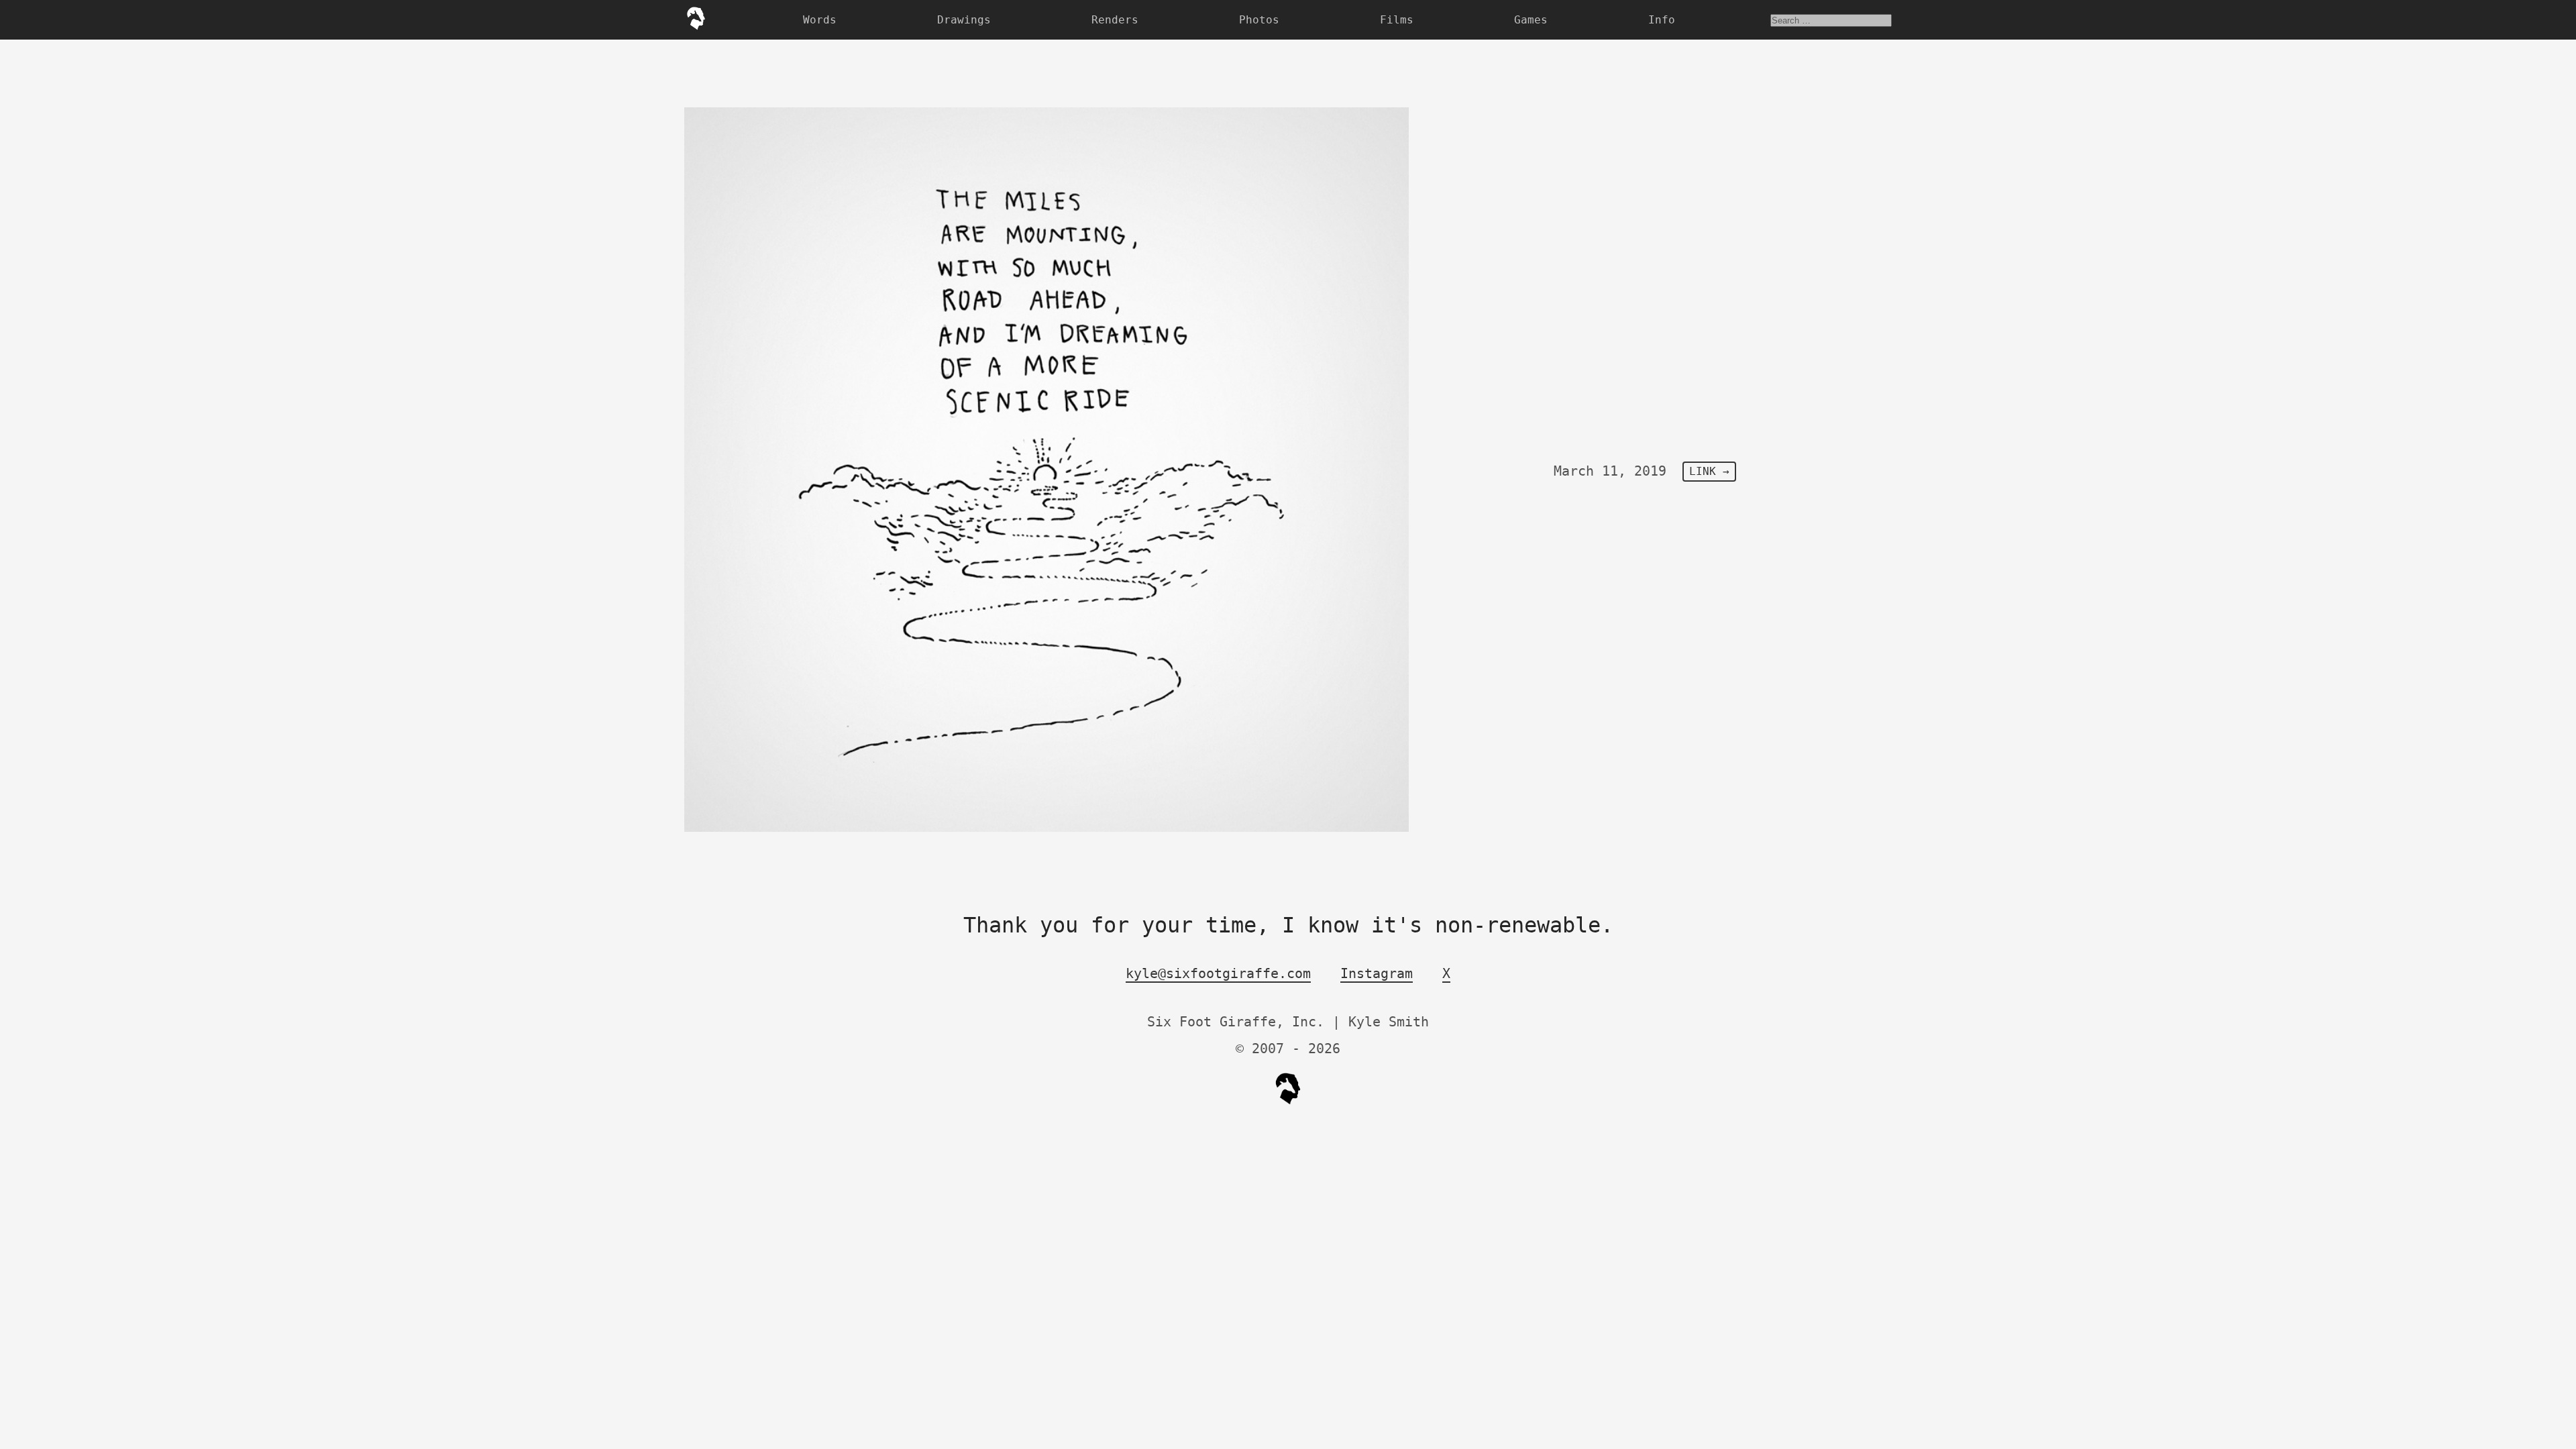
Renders (1115, 20)
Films (1397, 20)
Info (1662, 20)
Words (820, 20)
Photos (1259, 20)
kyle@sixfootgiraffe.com (1218, 973)
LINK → (1709, 472)
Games (1531, 20)
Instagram (1377, 973)
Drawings (964, 20)
